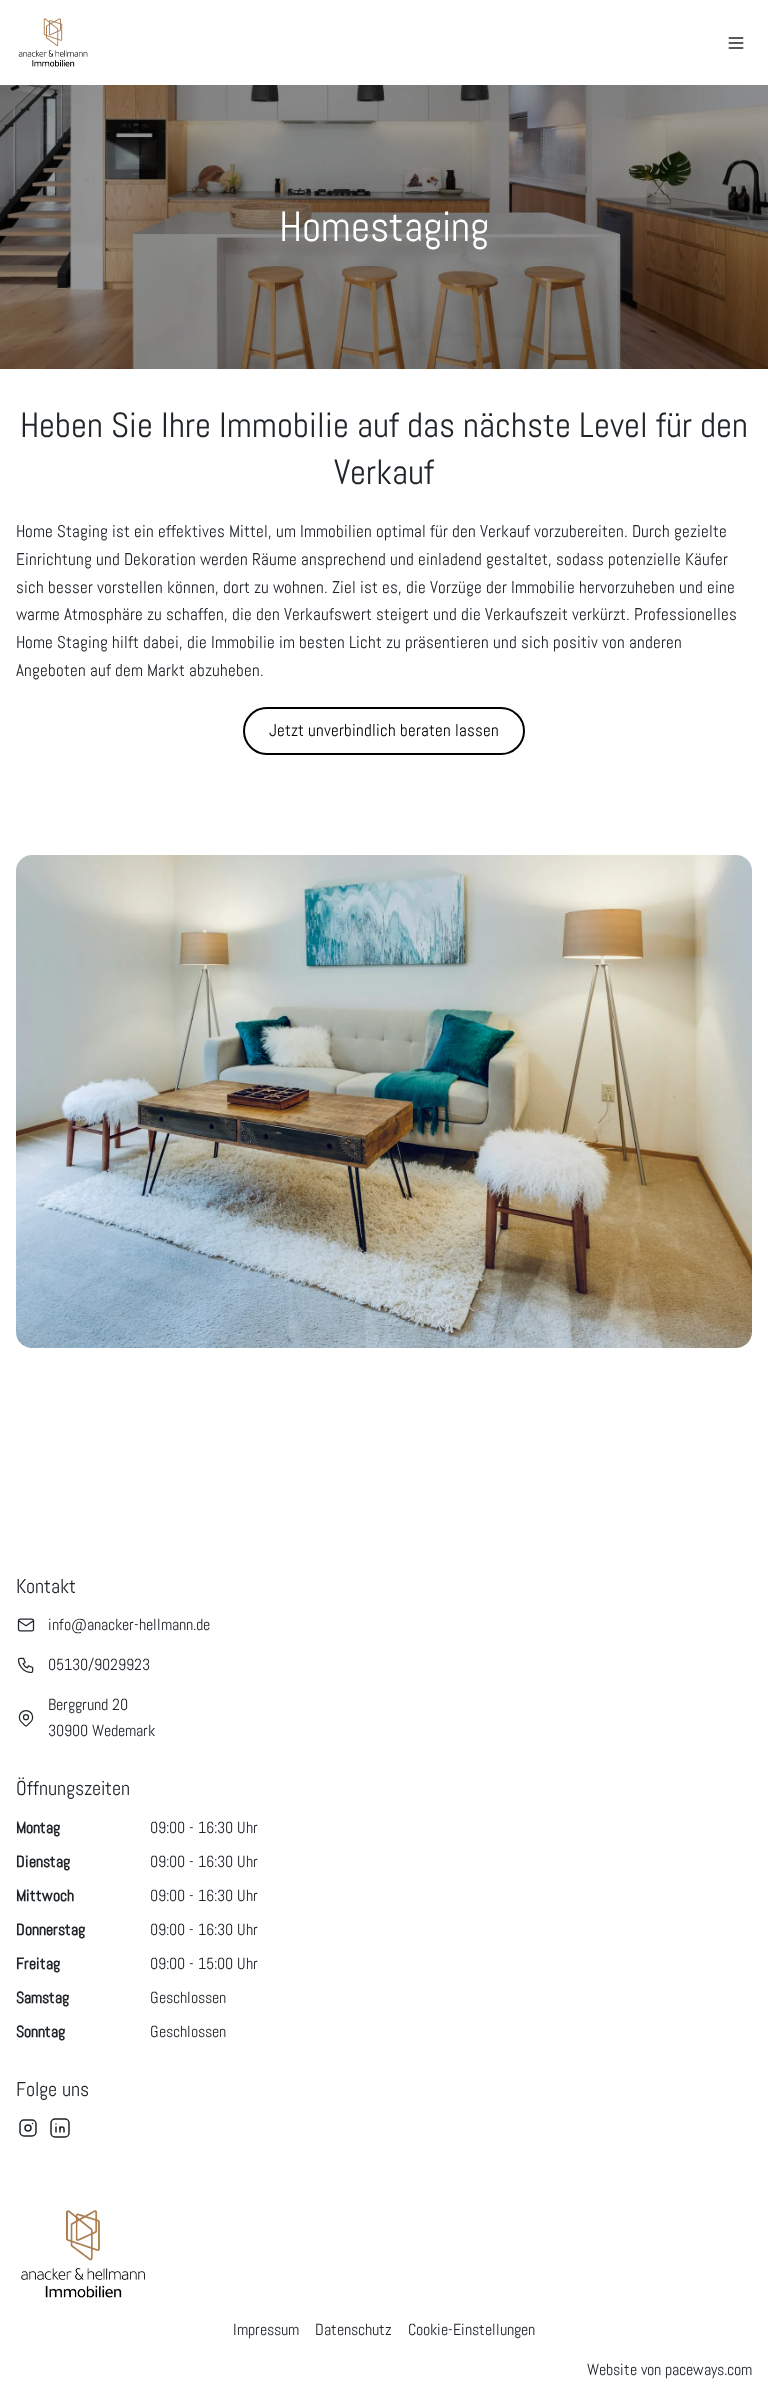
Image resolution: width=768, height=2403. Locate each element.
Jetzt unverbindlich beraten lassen (384, 730)
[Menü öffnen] (736, 43)
